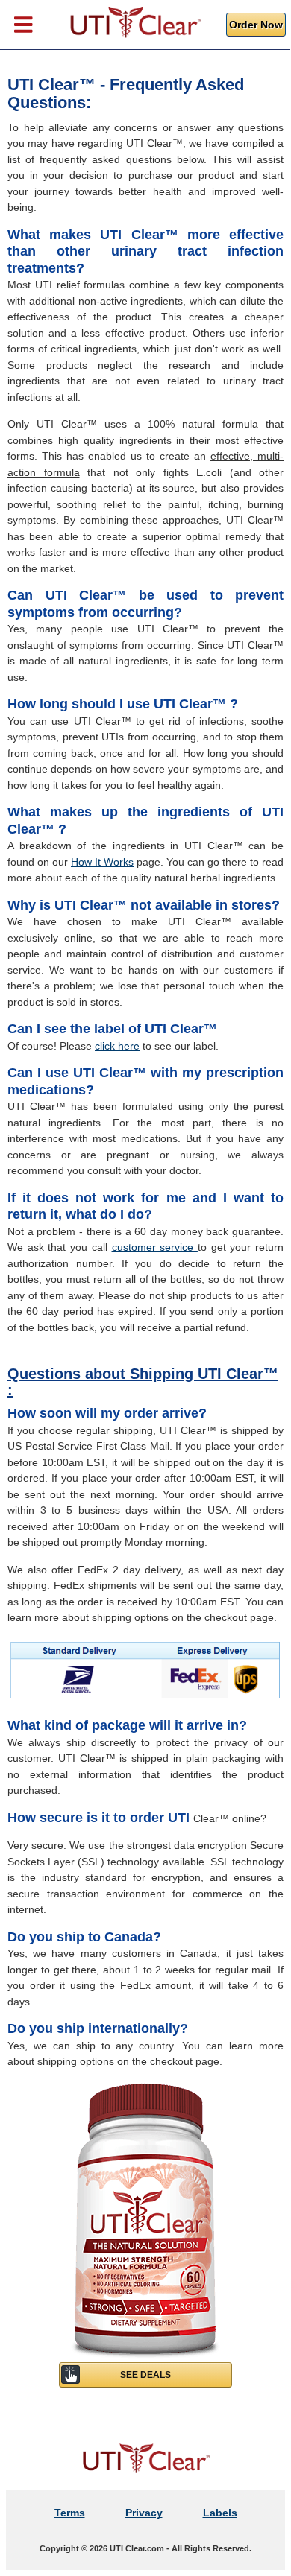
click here (117, 1046)
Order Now (256, 25)
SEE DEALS (145, 2375)
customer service (155, 1247)
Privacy (144, 2513)
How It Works (102, 862)
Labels (220, 2513)
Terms (70, 2513)
